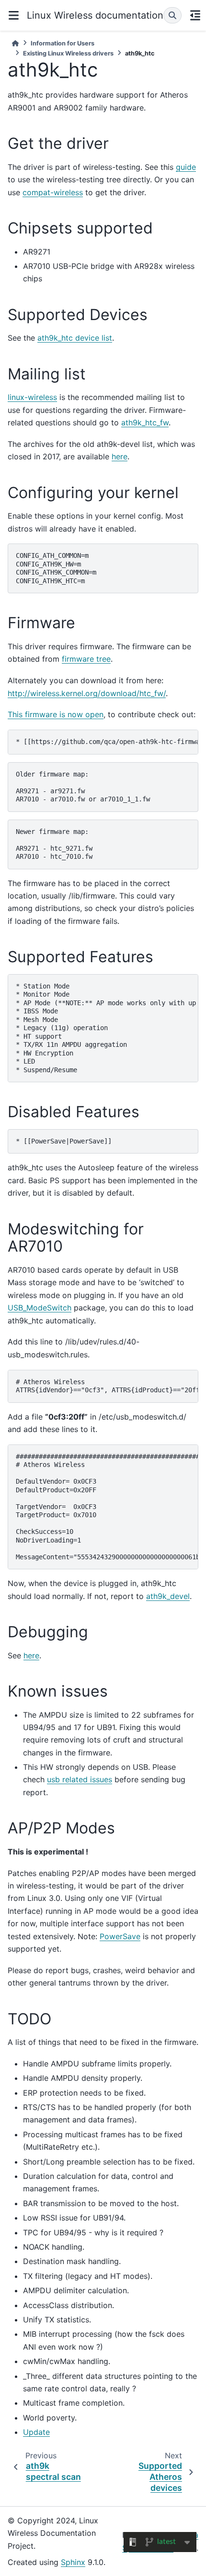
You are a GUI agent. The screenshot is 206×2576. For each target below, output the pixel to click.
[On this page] (195, 15)
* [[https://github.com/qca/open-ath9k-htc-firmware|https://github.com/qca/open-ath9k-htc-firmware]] (107, 742)
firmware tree (86, 659)
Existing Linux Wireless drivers (68, 53)
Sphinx (73, 2562)
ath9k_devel (168, 1596)
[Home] (15, 43)
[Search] (172, 15)
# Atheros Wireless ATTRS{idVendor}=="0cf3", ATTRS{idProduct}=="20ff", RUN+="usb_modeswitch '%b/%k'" (107, 1386)
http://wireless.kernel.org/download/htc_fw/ (87, 693)
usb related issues (80, 1779)
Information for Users (63, 43)
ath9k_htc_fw (145, 422)
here (120, 456)
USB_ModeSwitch (40, 1308)
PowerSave (120, 1936)
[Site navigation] (13, 15)
